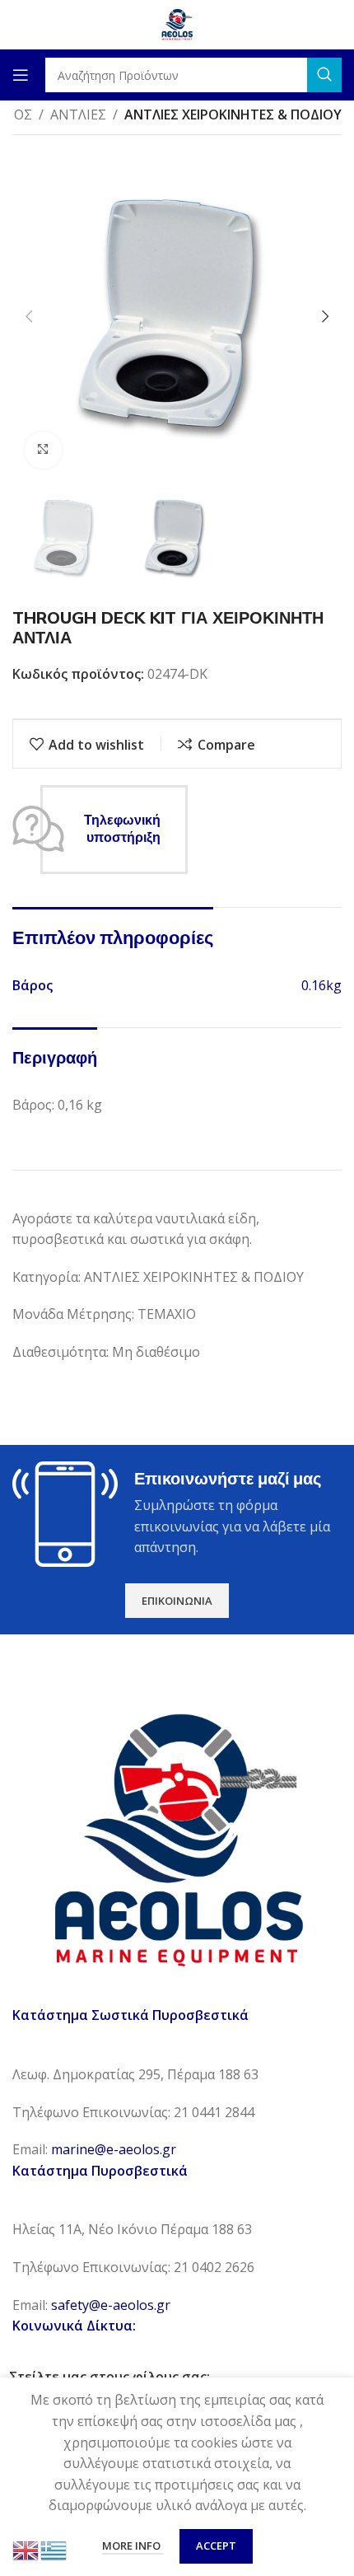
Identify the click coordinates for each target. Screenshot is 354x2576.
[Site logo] (177, 23)
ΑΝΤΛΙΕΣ (78, 115)
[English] (26, 2549)
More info (133, 2546)
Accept (216, 2546)
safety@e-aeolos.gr (111, 2305)
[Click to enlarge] (43, 450)
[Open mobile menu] (21, 75)
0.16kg (321, 985)
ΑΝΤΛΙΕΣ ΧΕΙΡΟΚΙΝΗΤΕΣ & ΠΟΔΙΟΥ (233, 115)
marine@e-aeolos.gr (114, 2149)
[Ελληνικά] (54, 2549)
